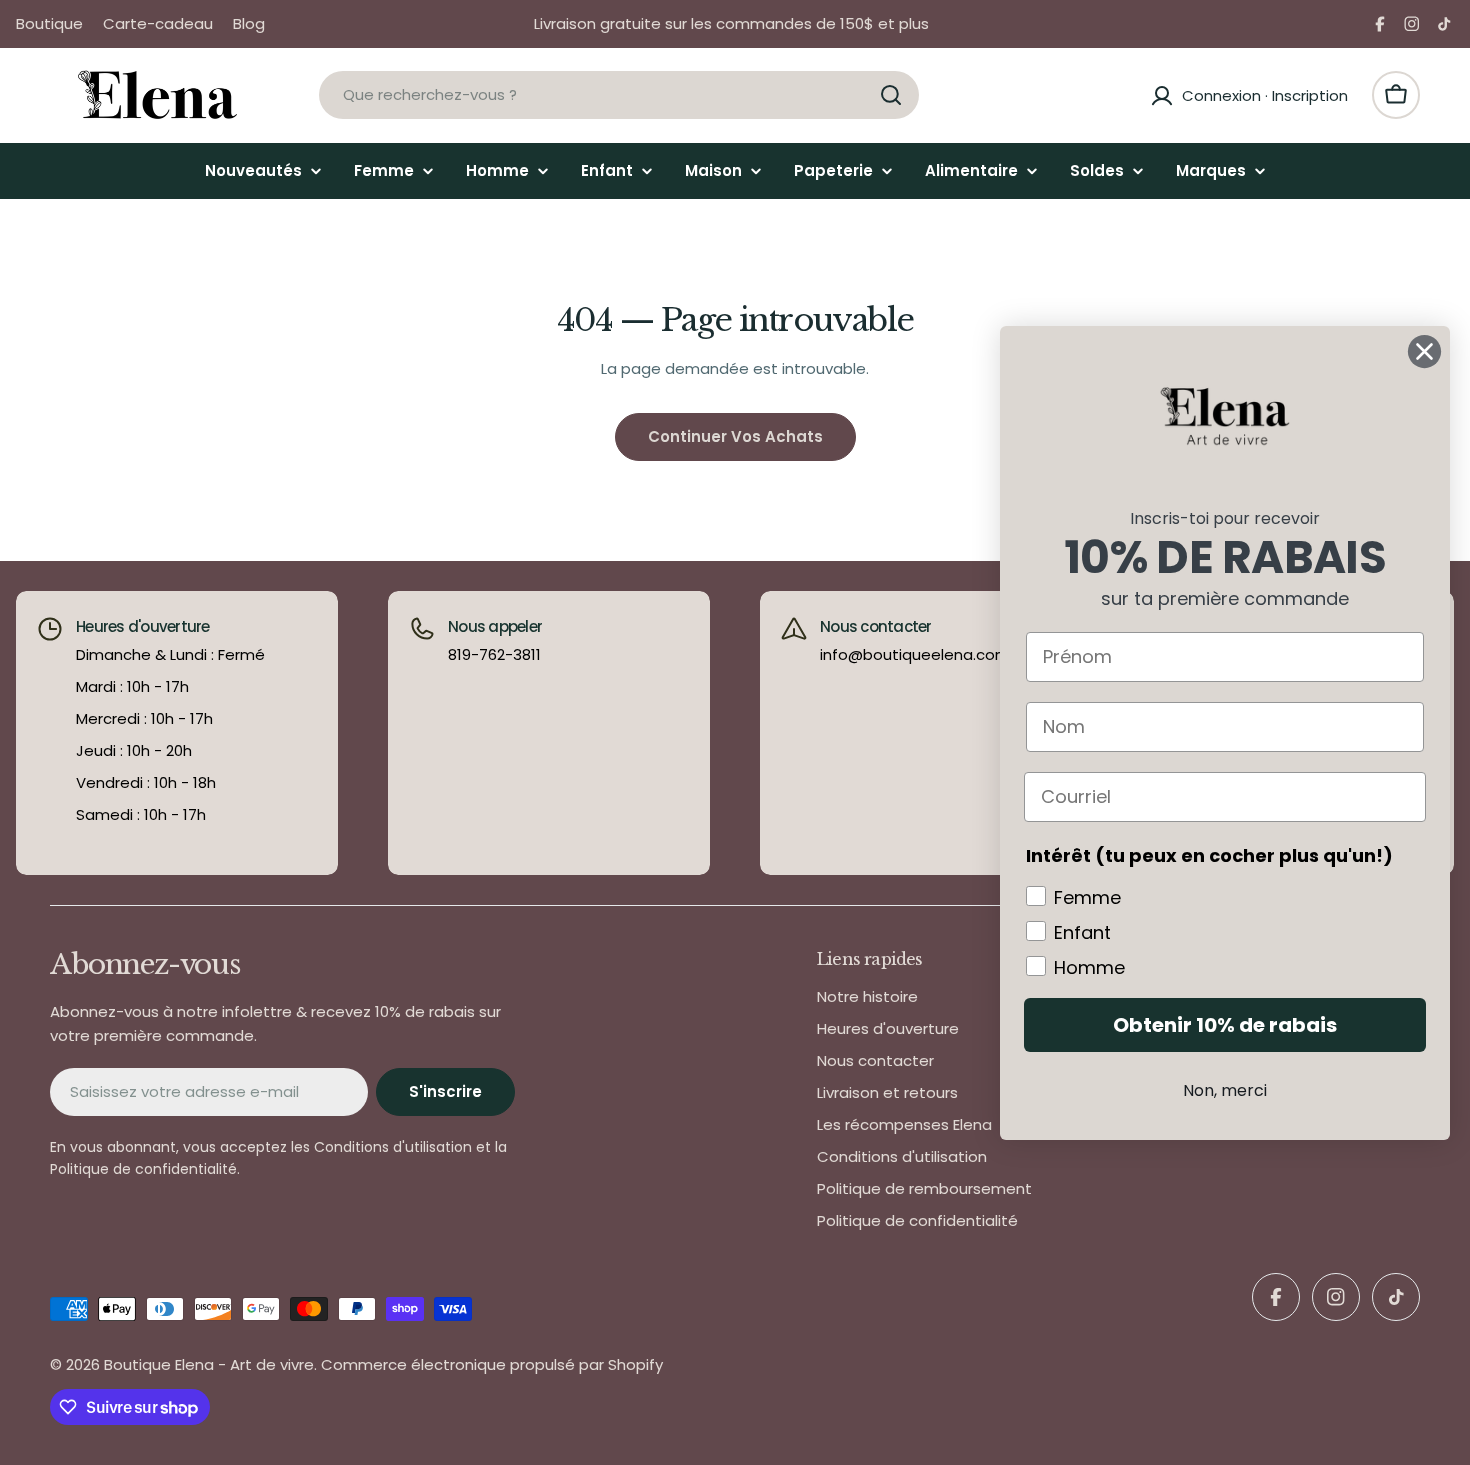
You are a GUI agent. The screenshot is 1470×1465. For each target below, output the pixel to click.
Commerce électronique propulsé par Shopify (492, 1364)
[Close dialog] (1424, 351)
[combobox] (619, 95)
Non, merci (1225, 1090)
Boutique (49, 23)
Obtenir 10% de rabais (1225, 1025)
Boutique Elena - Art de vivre (209, 1364)
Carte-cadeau (158, 23)
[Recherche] (891, 95)
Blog (249, 23)
